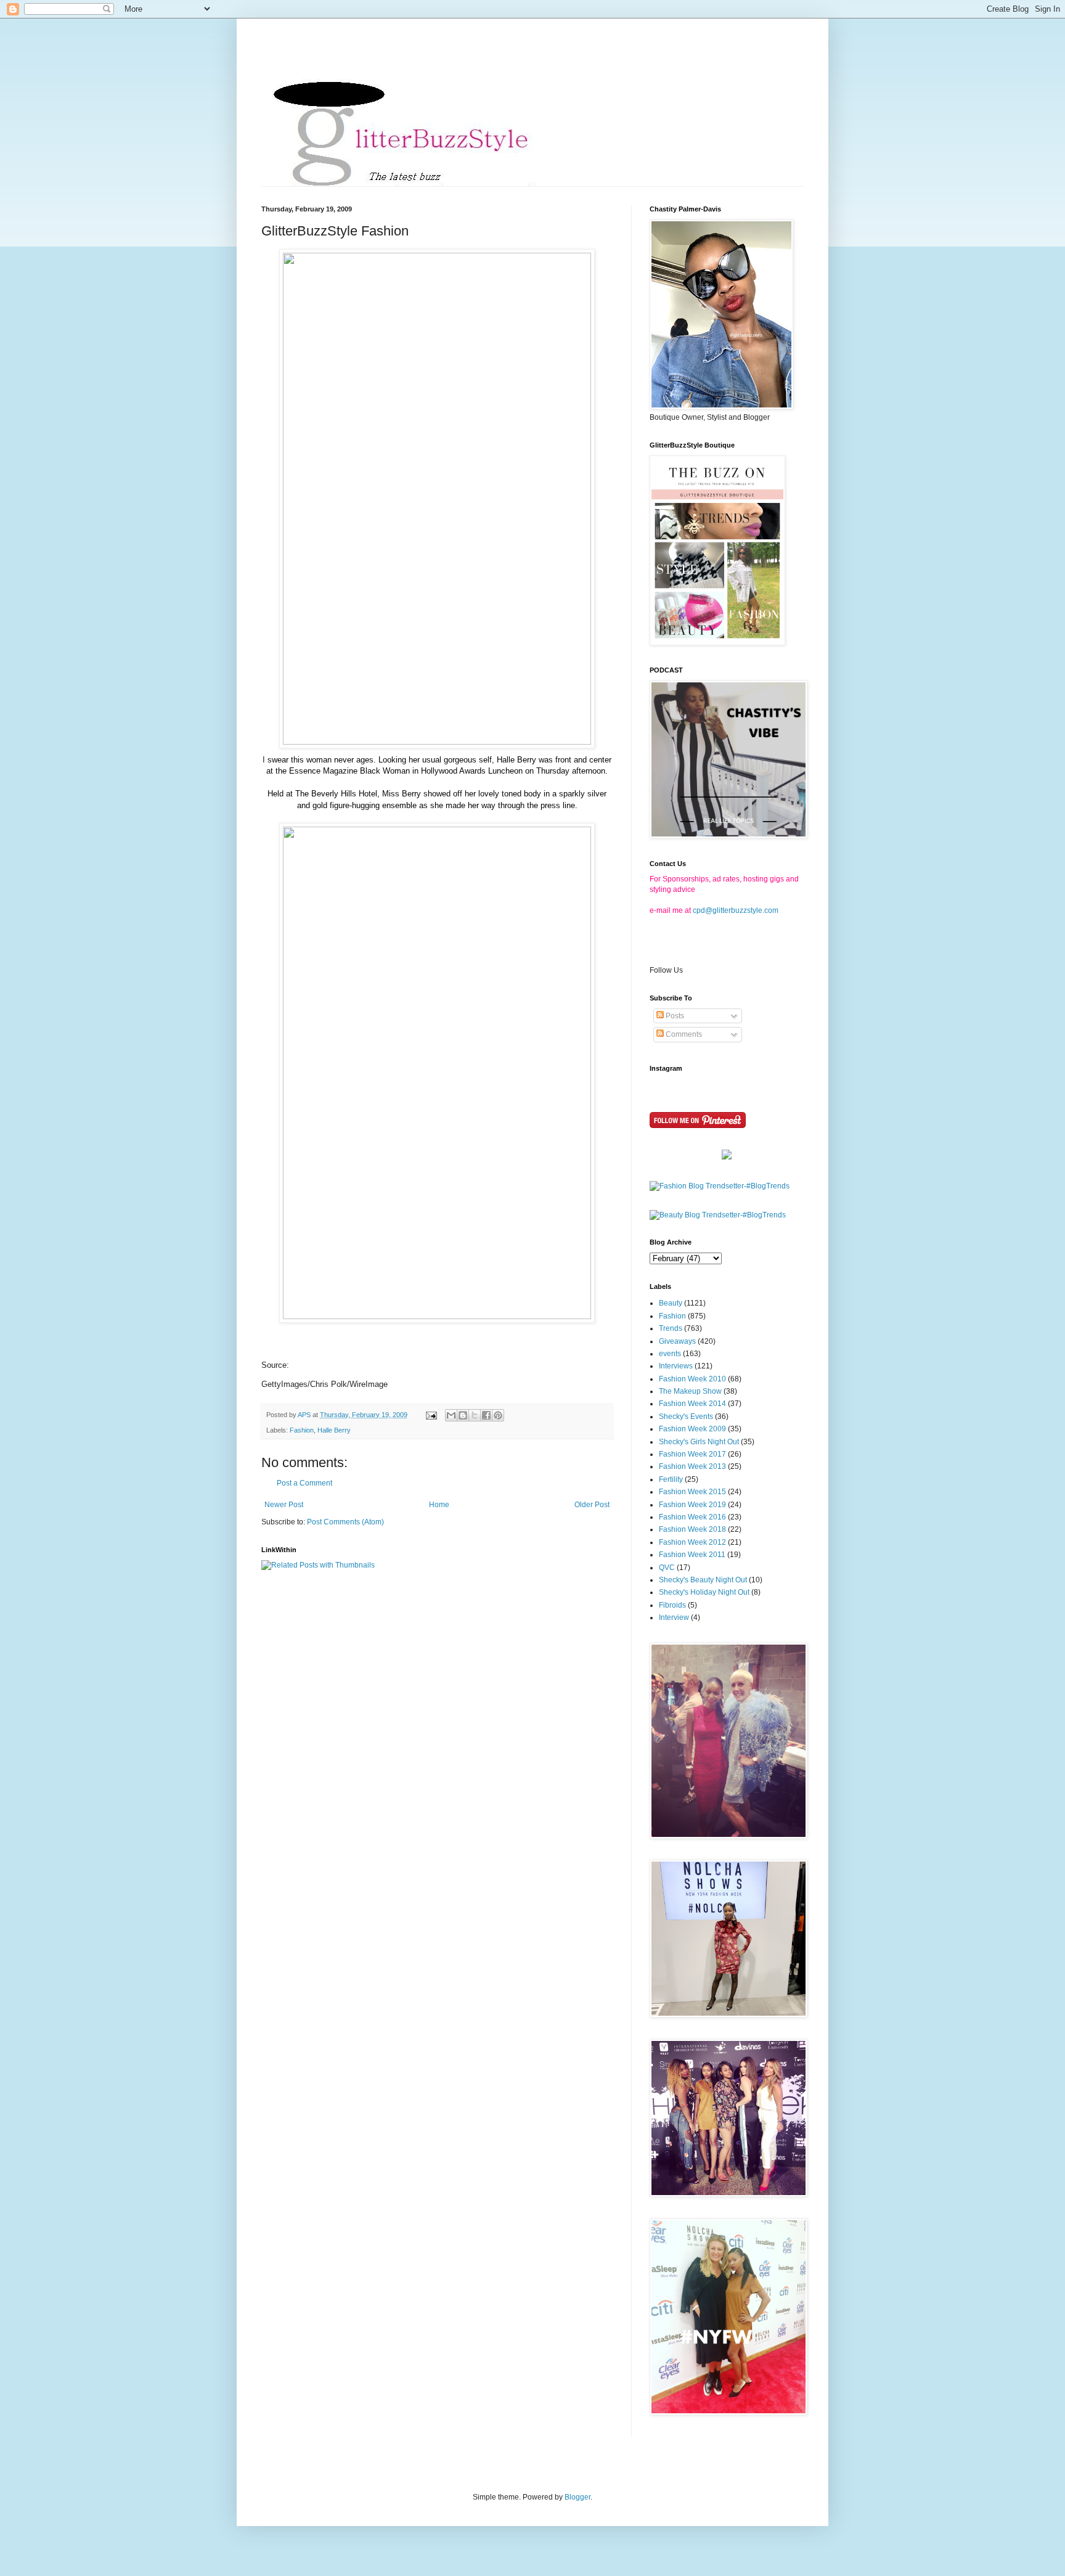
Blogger (577, 2497)
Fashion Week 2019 (692, 1505)
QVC (667, 1568)
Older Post (592, 1505)
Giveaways (677, 1341)
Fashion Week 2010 (692, 1379)
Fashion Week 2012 (692, 1542)
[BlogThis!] (463, 1415)
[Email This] (451, 1415)
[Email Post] (431, 1415)
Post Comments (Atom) (345, 1522)
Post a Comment (304, 1483)
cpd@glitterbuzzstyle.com (736, 910)
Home (439, 1505)
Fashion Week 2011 (692, 1555)
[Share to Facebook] (486, 1415)
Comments (683, 1034)
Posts (674, 1016)
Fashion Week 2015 (692, 1492)
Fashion (302, 1430)
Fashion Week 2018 (692, 1529)
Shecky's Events (686, 1417)
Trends (671, 1328)
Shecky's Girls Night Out (699, 1442)
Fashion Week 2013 (692, 1466)
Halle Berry (334, 1430)
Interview (674, 1617)
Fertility (671, 1479)
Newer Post (284, 1505)
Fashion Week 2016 (692, 1517)
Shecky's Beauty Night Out (703, 1580)
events (670, 1354)
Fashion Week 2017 (692, 1454)
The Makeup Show (690, 1391)
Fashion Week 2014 (692, 1404)
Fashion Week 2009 (692, 1429)
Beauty (671, 1303)
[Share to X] (475, 1415)
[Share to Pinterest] (498, 1415)
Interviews (676, 1366)
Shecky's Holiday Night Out (704, 1592)
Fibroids (672, 1605)
